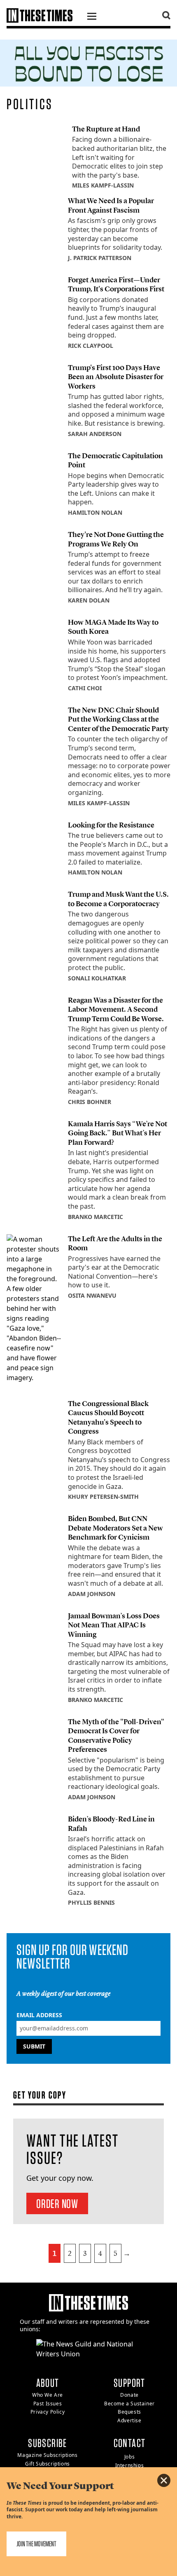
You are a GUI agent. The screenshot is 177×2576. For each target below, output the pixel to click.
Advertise (129, 2420)
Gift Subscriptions (48, 2464)
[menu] (92, 17)
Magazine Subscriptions (47, 2455)
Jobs (129, 2457)
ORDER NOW (57, 2203)
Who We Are (48, 2395)
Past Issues (48, 2404)
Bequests (129, 2412)
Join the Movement (36, 2544)
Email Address (39, 2015)
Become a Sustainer (129, 2404)
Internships (130, 2465)
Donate (129, 2395)
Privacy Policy (48, 2412)
